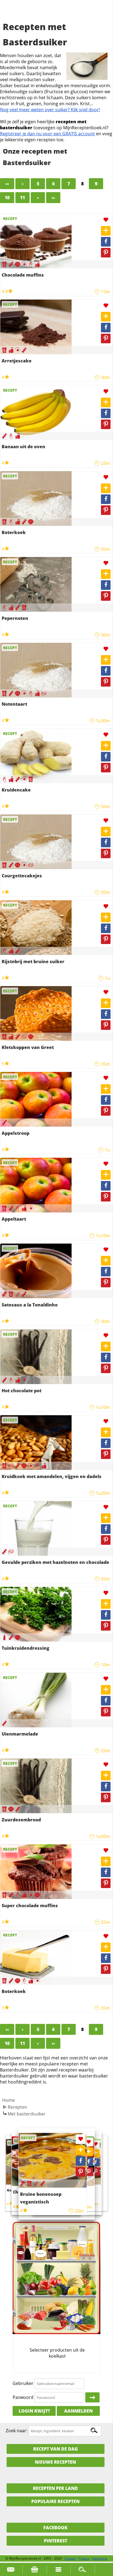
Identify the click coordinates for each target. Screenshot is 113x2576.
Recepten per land (55, 2488)
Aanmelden (78, 2411)
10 (7, 198)
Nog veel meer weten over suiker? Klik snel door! (50, 110)
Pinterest (56, 2541)
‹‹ (7, 184)
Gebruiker (23, 2383)
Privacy (84, 2558)
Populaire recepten (55, 2501)
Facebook (55, 2528)
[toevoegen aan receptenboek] (106, 231)
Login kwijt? (34, 2411)
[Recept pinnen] (106, 253)
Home (9, 2100)
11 (22, 198)
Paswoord (23, 2397)
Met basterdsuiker (27, 2114)
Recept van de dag (56, 2449)
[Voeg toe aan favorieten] (106, 220)
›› (53, 198)
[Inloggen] (92, 2398)
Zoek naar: (17, 2431)
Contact (70, 2558)
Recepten (17, 2107)
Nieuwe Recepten (55, 2462)
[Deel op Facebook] (106, 242)
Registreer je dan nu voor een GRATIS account (47, 134)
